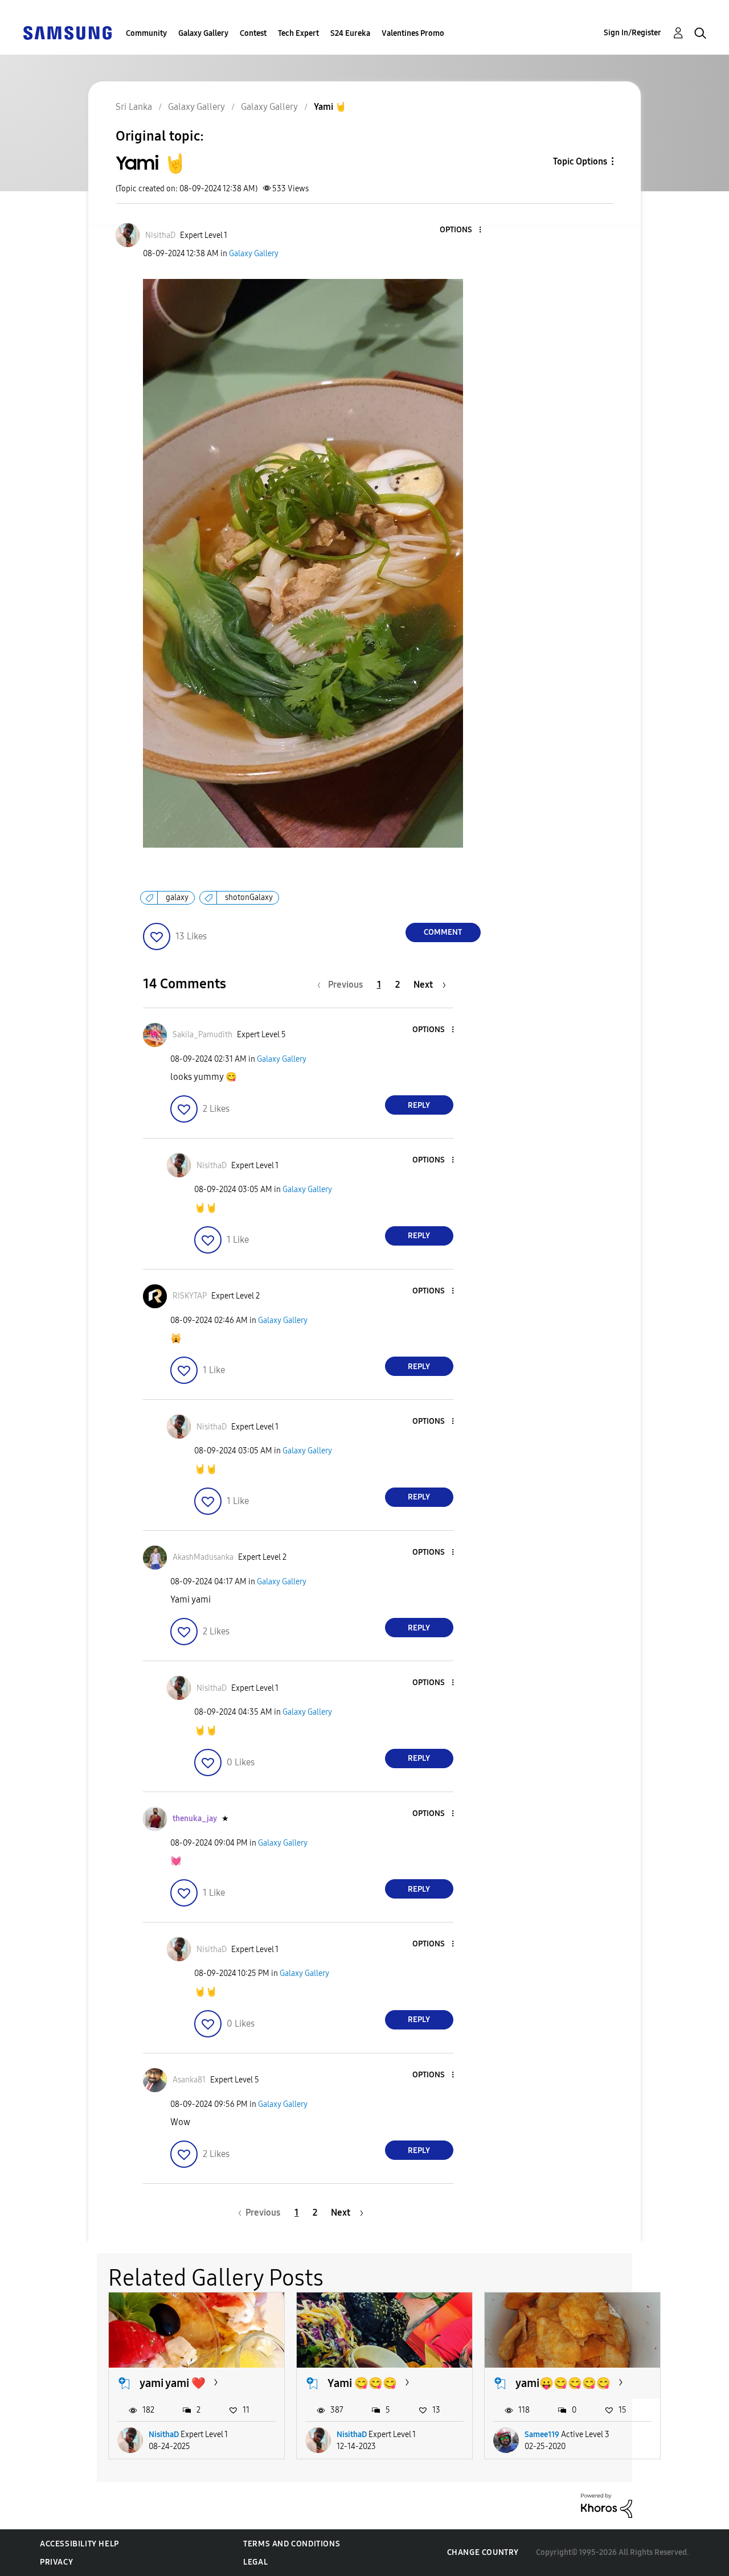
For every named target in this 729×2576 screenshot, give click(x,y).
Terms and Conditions (292, 2544)
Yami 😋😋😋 (362, 2383)
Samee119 (542, 2435)
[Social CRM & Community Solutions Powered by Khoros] (607, 2505)
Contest (253, 33)
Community (146, 33)
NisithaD (164, 2435)
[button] (461, 230)
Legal (255, 2562)
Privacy (56, 2562)
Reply (419, 1105)
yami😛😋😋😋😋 (563, 2383)
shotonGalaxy (249, 897)
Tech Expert (298, 33)
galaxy (177, 897)
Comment (443, 932)
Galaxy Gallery (203, 33)
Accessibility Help (79, 2544)
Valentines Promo (413, 33)
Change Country (483, 2552)
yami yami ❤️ (173, 2383)
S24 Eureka (350, 33)
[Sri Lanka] (67, 32)
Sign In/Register (632, 33)
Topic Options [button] (580, 161)
